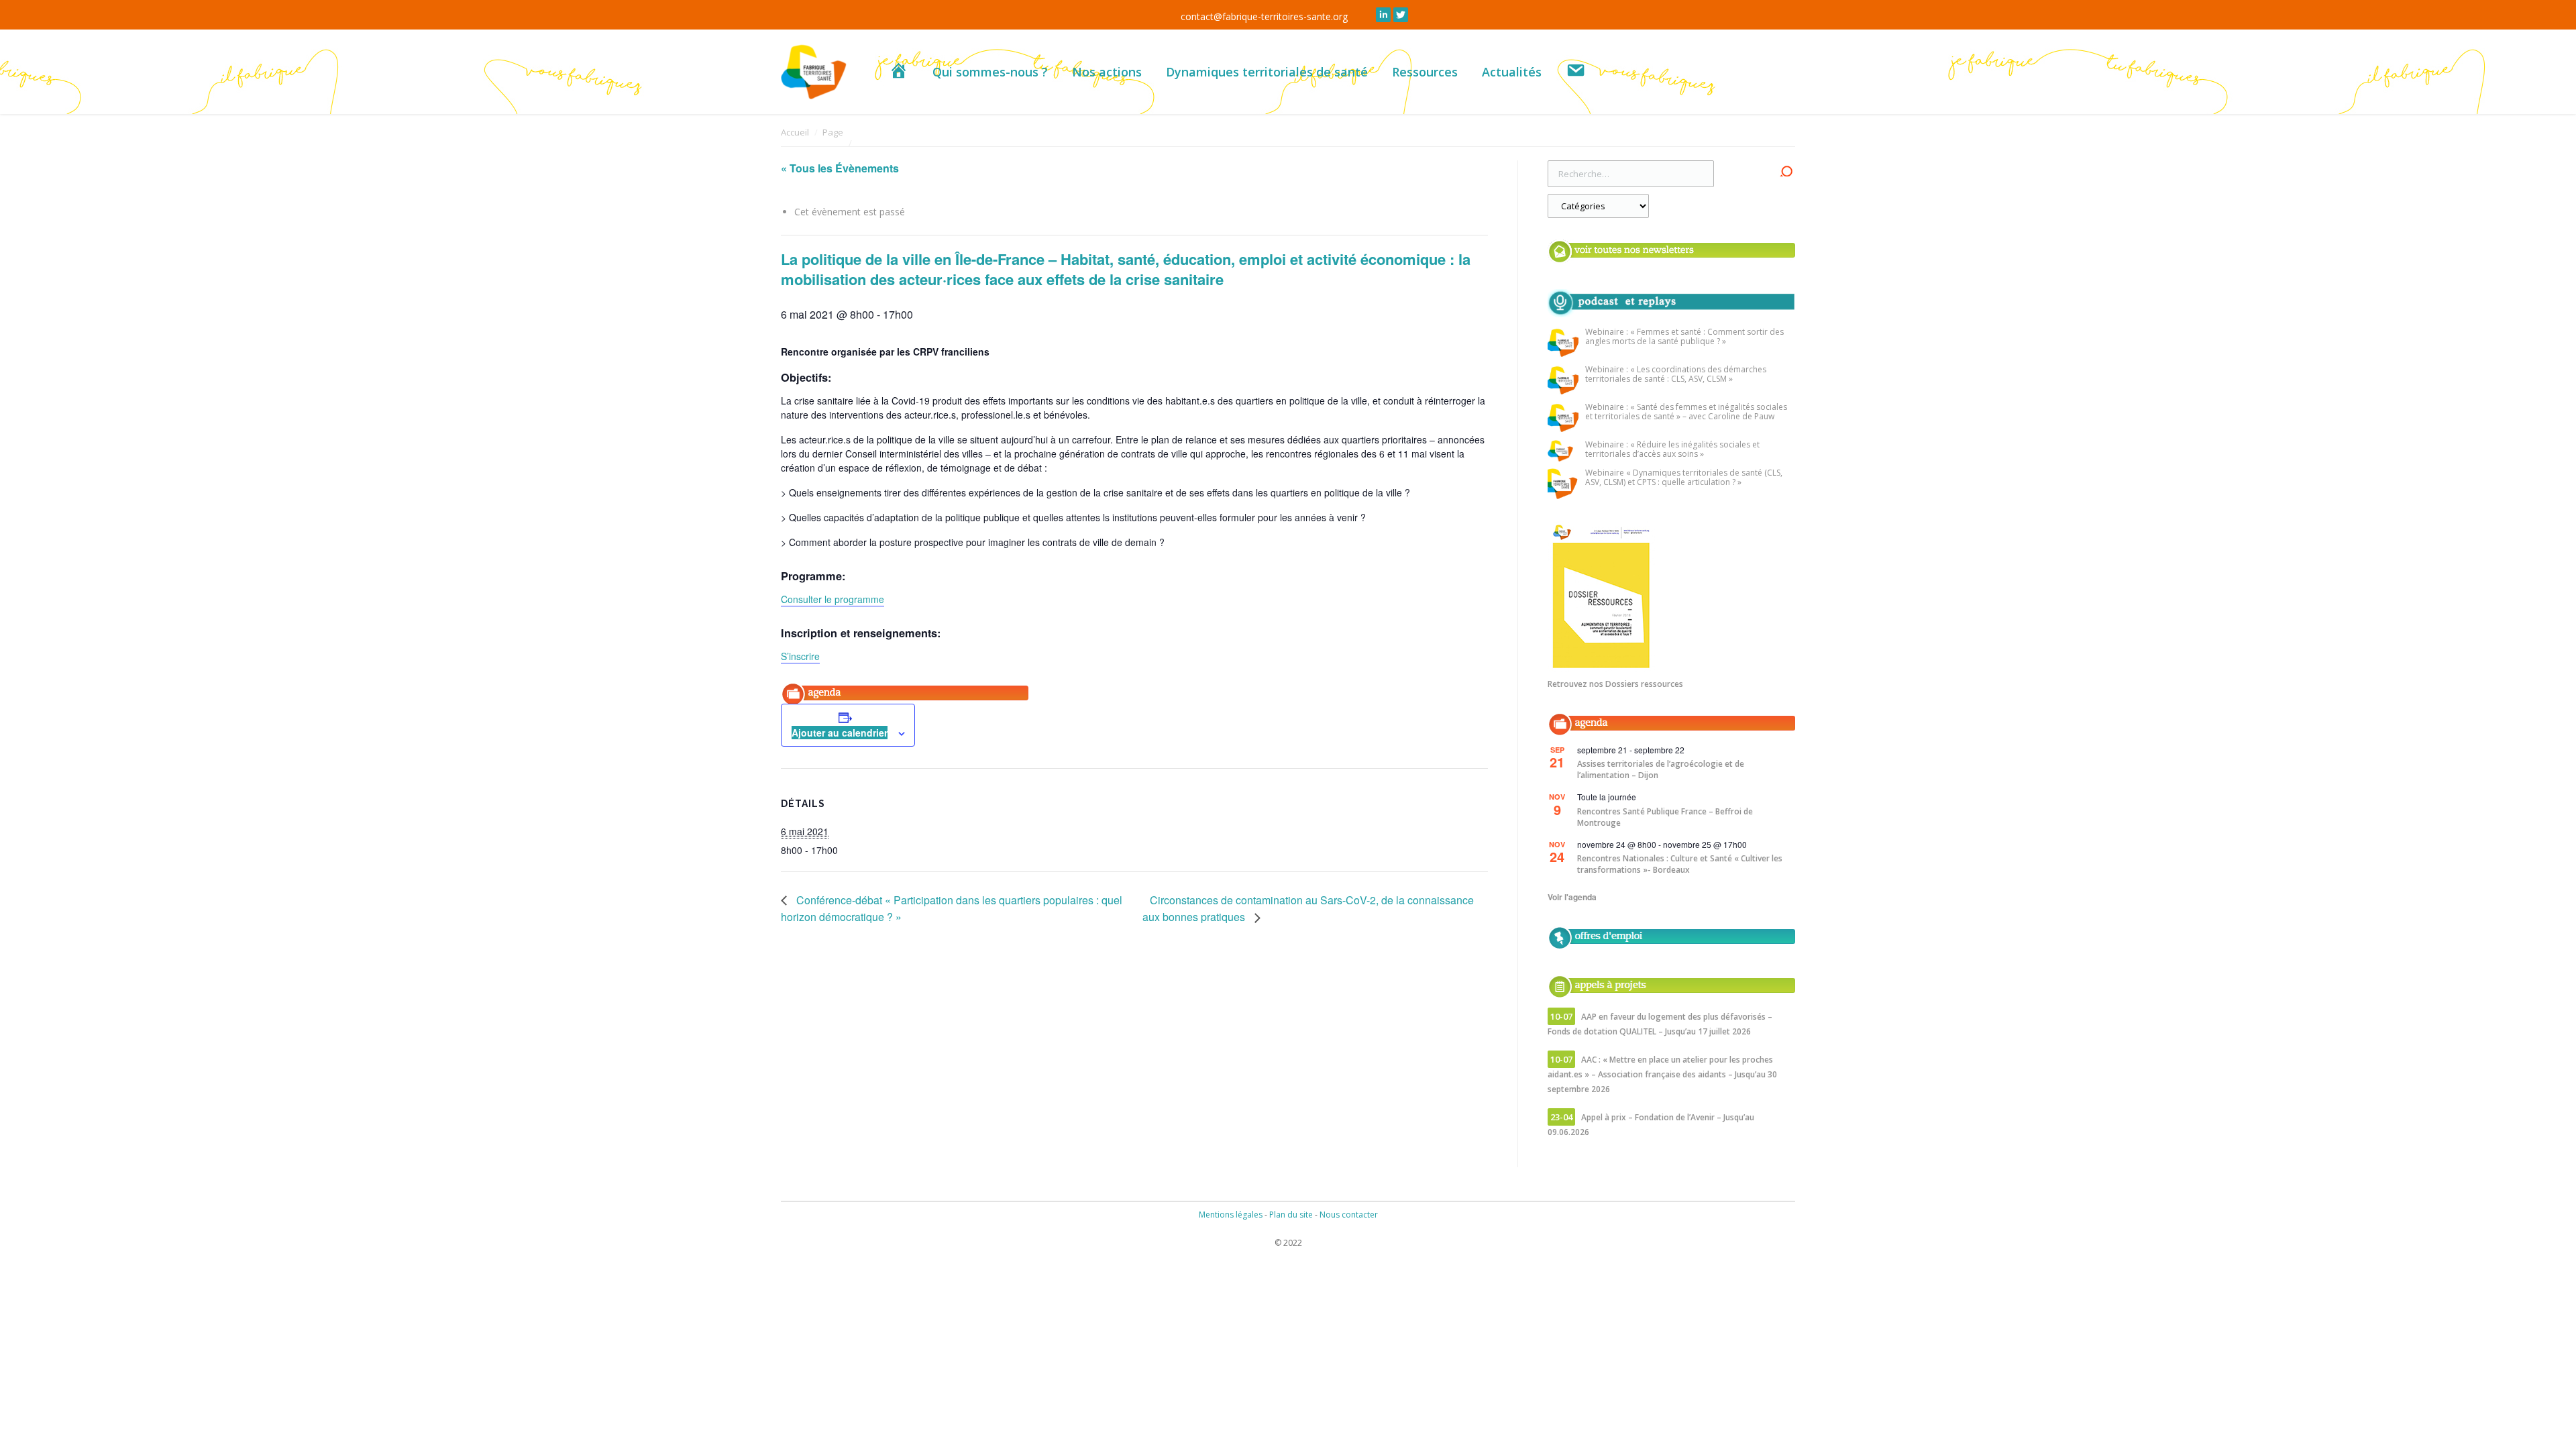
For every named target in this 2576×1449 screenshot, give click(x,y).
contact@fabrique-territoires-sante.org (1264, 16)
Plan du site (1291, 1215)
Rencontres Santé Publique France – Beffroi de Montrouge (1665, 817)
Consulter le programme (833, 599)
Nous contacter (1349, 1215)
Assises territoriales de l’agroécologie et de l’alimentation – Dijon (1661, 769)
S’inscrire (800, 656)
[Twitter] (1401, 15)
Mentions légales (1231, 1215)
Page (833, 132)
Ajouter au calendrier (840, 733)
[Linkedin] (1383, 15)
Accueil (795, 132)
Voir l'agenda (1572, 897)
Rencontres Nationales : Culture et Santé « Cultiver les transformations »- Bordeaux (1680, 864)
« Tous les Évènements (840, 168)
